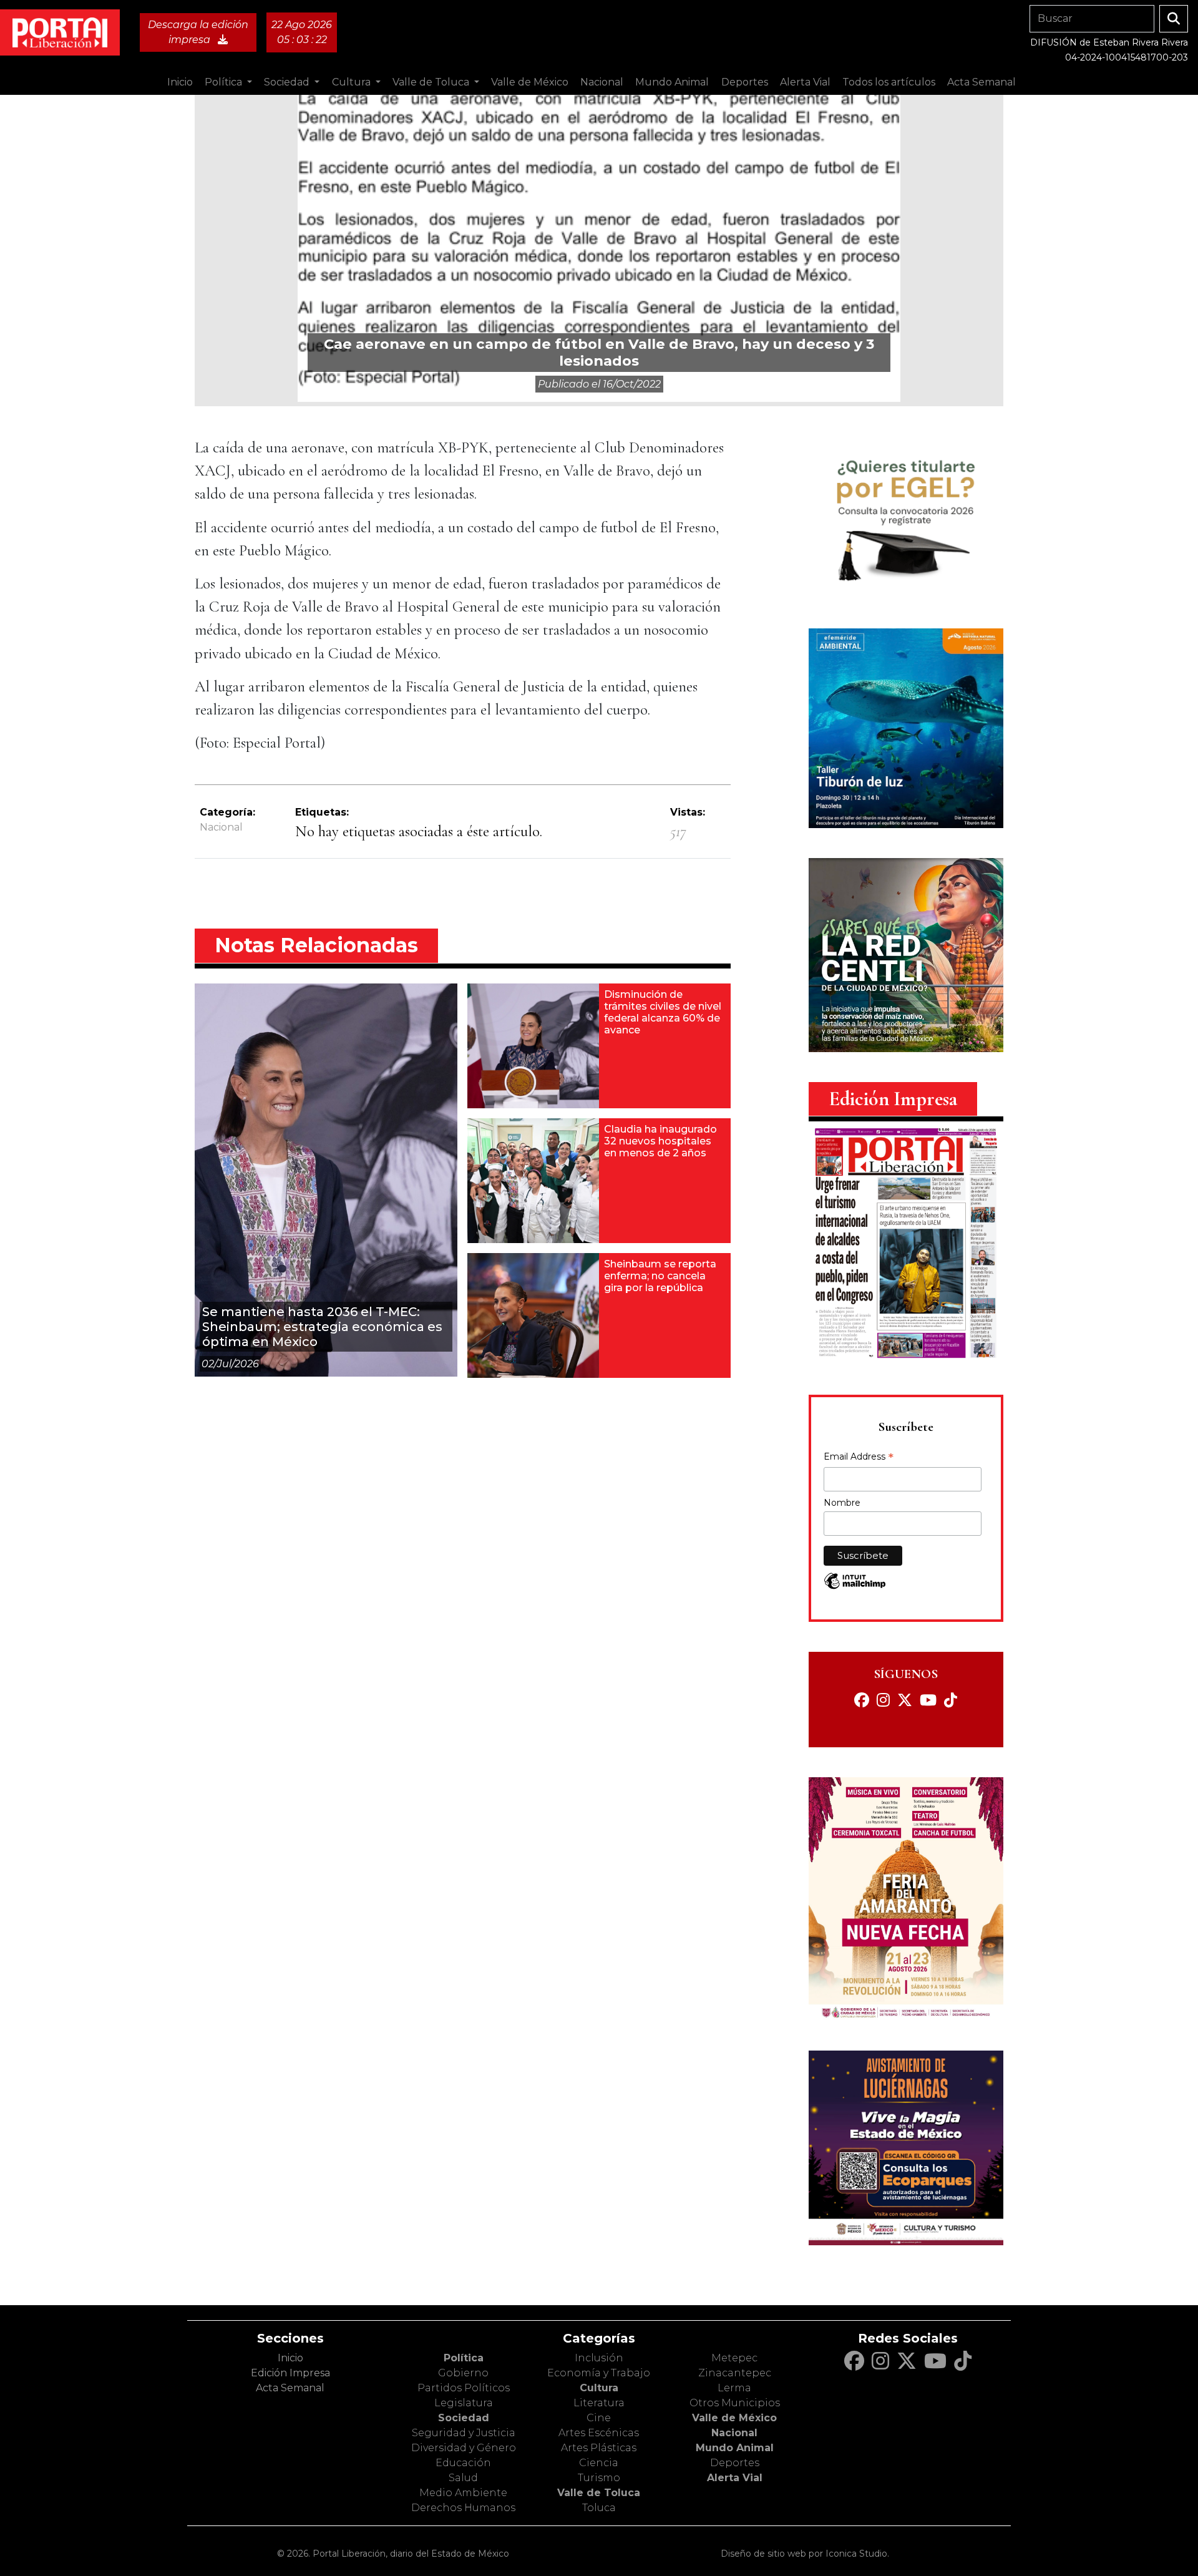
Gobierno (463, 2373)
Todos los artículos (889, 82)
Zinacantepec (735, 2373)
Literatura (599, 2403)
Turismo (599, 2478)
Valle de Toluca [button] (432, 82)
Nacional (221, 827)
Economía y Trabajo (599, 2373)
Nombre (842, 1503)
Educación (463, 2463)
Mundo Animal (735, 2448)
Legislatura (464, 2403)
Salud (463, 2478)
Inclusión (599, 2358)
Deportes (735, 2463)
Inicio (180, 82)
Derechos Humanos (463, 2508)
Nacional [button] (602, 82)
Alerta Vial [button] (805, 82)
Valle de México (734, 2418)
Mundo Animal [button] (672, 82)
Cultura (599, 2388)
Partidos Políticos (464, 2388)
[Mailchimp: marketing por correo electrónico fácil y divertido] (855, 1587)
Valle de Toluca (599, 2493)
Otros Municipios (735, 2403)
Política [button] (225, 82)
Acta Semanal (981, 82)
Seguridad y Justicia (464, 2433)
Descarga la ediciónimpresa (198, 32)
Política (464, 2358)
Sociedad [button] (288, 82)
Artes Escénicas (599, 2433)
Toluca (599, 2508)
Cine (599, 2418)
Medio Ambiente (463, 2493)
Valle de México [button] (530, 82)
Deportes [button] (745, 82)
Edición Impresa (290, 2373)
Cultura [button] (353, 82)
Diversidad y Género (464, 2448)
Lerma (734, 2388)
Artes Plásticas (599, 2448)
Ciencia (599, 2463)
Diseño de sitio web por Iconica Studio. (805, 2554)
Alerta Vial (735, 2478)
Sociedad (464, 2418)
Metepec (734, 2358)
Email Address (859, 1458)
